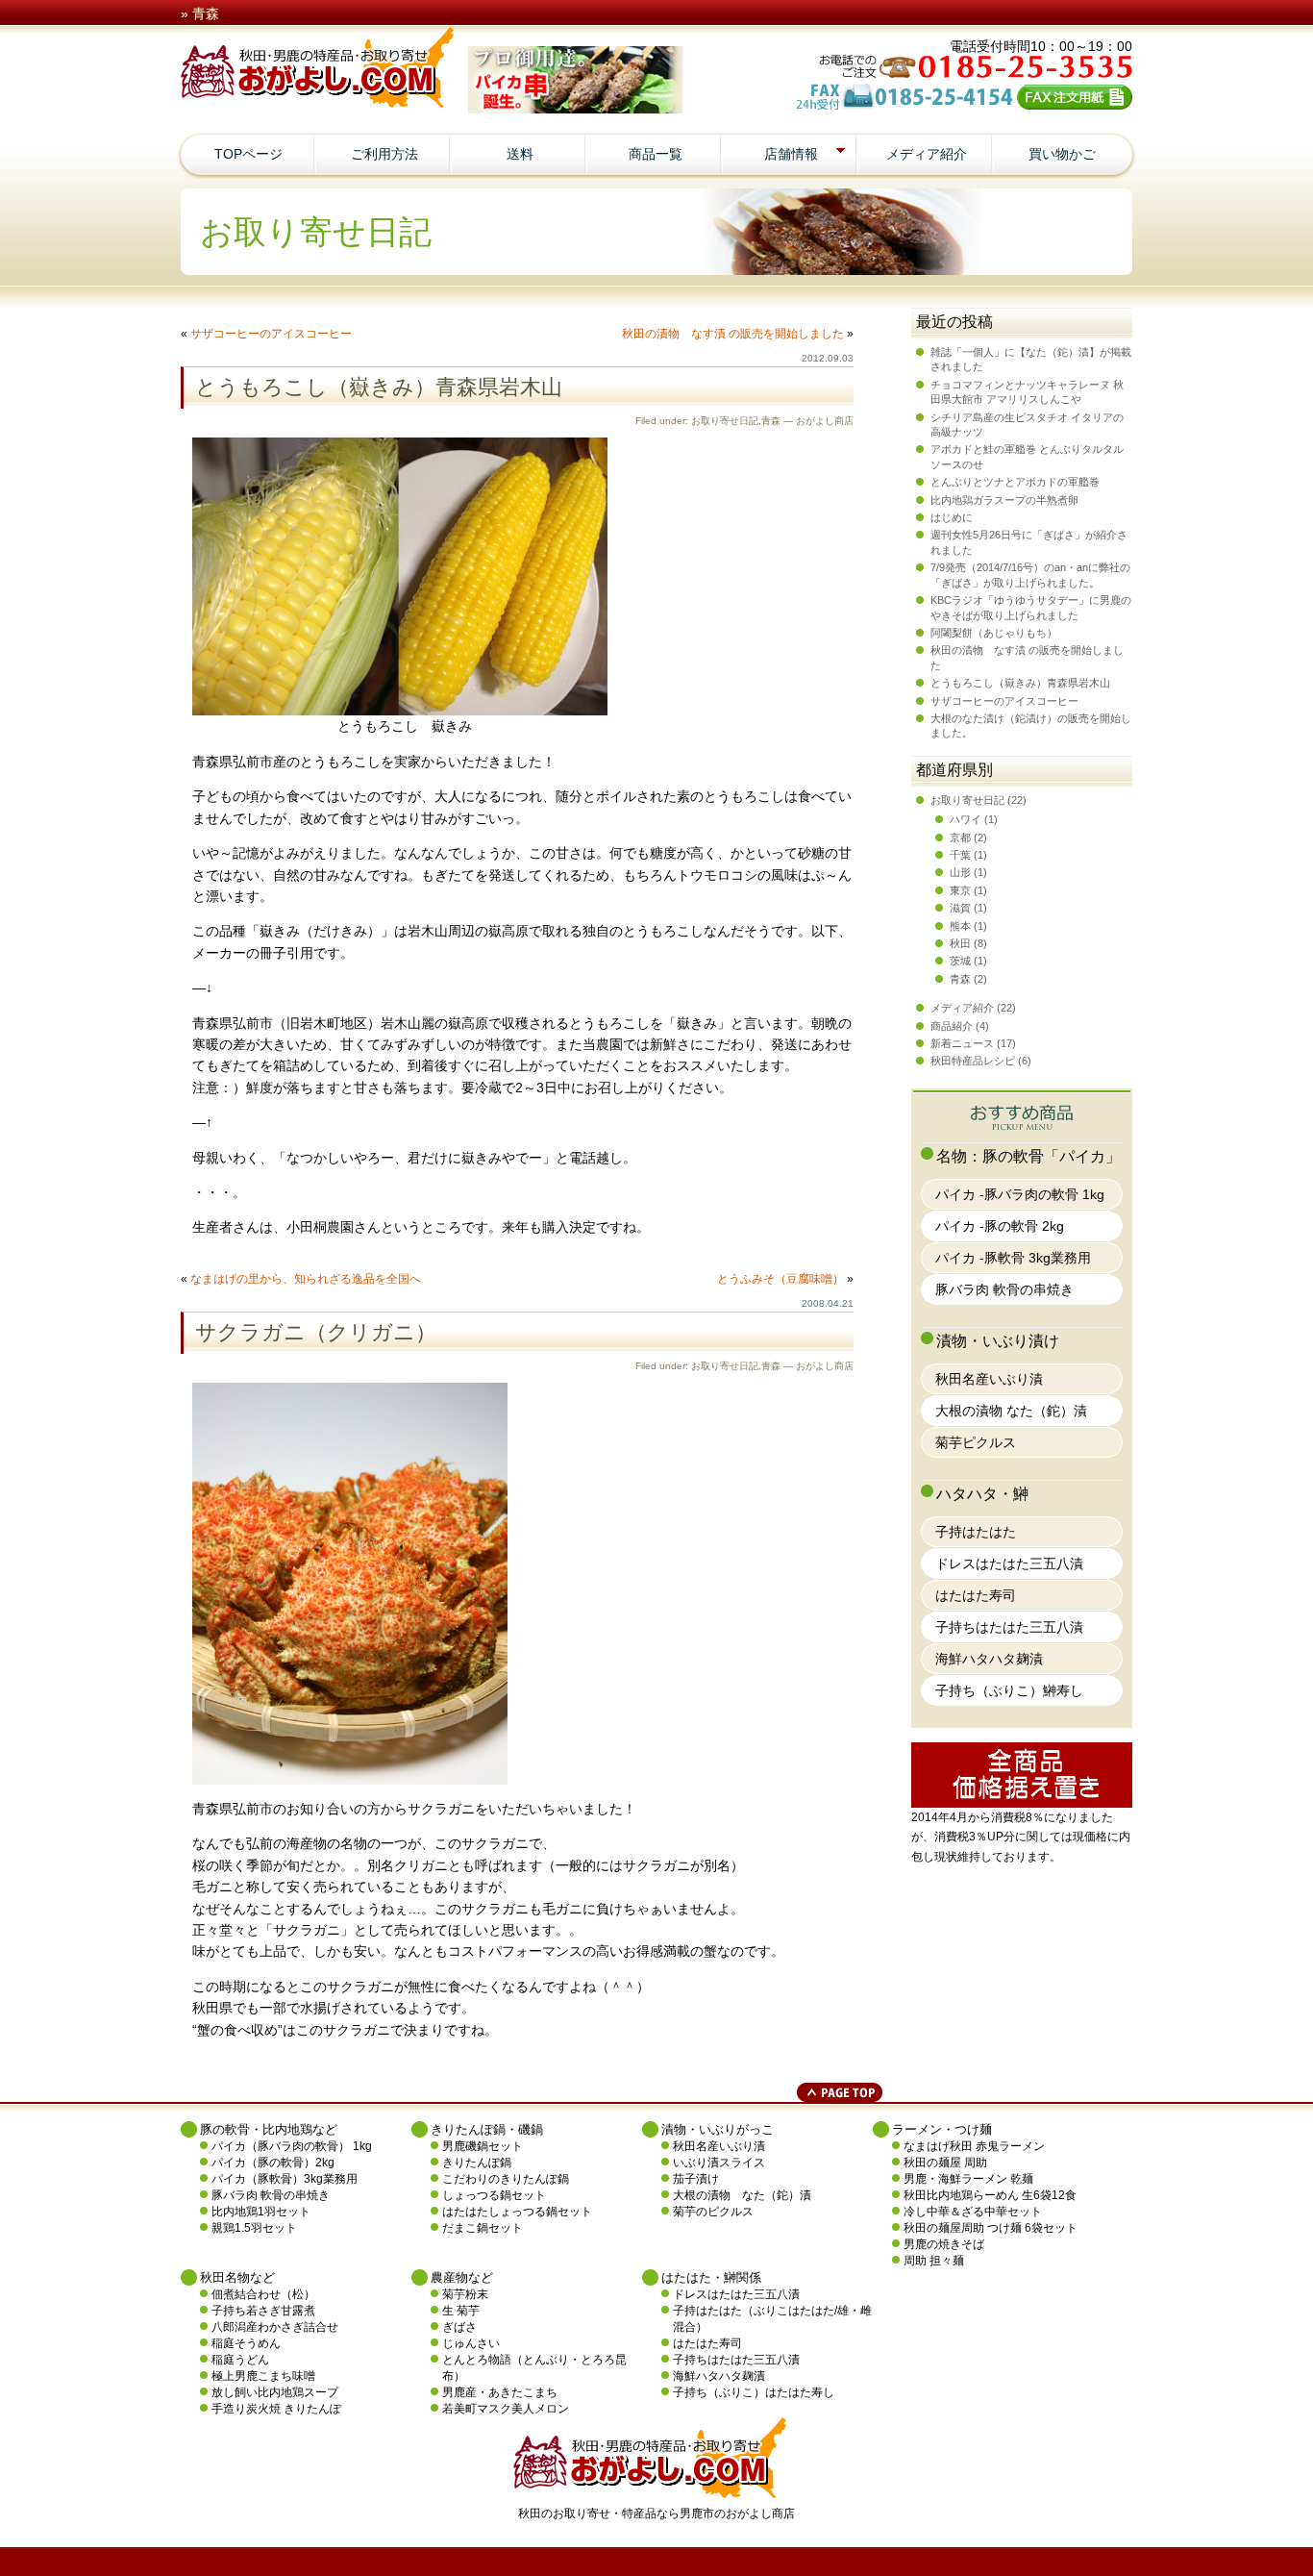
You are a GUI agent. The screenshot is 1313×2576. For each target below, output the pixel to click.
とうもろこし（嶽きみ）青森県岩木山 (379, 387)
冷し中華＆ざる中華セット (973, 2212)
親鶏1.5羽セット (254, 2228)
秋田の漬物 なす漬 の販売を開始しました (733, 334)
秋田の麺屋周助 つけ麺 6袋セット (991, 2228)
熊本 (960, 926)
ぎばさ (459, 2327)
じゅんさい (471, 2343)
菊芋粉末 (465, 2294)
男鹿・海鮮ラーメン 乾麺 (968, 2179)
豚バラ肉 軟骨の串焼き (1004, 1289)
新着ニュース (962, 1043)
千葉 (960, 855)
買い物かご (1062, 154)
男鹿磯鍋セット (483, 2146)
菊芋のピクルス (713, 2212)
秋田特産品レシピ (973, 1061)
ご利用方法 (384, 154)
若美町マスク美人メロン (506, 2409)
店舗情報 (791, 154)
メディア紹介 (927, 154)
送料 (520, 154)
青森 (771, 421)
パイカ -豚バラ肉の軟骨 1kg (1020, 1194)
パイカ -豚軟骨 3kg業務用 (1013, 1258)
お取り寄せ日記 (725, 421)
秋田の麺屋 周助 (945, 2163)
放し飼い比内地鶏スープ (275, 2392)
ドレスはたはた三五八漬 (1009, 1563)
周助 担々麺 (934, 2261)
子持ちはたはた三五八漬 (1009, 1627)
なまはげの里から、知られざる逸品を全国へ (306, 1279)
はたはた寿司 (976, 1595)
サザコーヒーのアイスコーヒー (271, 334)
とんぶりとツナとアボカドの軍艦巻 (1015, 482)
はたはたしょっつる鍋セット (517, 2212)
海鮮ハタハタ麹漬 (989, 1659)
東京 (960, 890)
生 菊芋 (461, 2311)
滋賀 (960, 908)
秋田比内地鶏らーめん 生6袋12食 (990, 2195)
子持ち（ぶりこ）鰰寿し (1009, 1690)
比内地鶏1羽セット (261, 2212)
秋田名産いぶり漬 (989, 1379)
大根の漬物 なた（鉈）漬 (1011, 1411)
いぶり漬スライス (719, 2163)
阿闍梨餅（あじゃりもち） (994, 633)
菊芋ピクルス (976, 1442)
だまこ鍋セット (483, 2228)
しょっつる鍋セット (494, 2195)
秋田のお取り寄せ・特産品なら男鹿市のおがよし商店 (656, 2513)
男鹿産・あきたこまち (500, 2392)
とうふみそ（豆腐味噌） (780, 1279)
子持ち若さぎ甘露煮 (263, 2311)
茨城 (960, 961)
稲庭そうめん (246, 2343)
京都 (960, 838)
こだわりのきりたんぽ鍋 (506, 2179)
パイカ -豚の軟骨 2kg (1000, 1226)
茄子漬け (696, 2179)
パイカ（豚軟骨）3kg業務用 (285, 2179)
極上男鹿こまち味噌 (263, 2376)
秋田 (960, 943)
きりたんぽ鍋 (477, 2163)
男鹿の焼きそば (944, 2244)
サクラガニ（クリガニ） (316, 1332)
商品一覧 (656, 154)
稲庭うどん (240, 2360)
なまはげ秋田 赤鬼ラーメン (974, 2146)
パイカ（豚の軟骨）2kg (273, 2163)
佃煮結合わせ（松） (263, 2294)
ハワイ (966, 819)
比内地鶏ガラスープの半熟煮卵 (1004, 500)
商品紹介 (952, 1026)
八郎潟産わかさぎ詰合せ (275, 2327)
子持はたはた (976, 1532)
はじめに (952, 517)
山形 (960, 872)
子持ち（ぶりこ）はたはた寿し (754, 2392)
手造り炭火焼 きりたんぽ (276, 2409)
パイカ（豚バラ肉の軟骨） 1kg (292, 2146)
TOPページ (248, 154)
